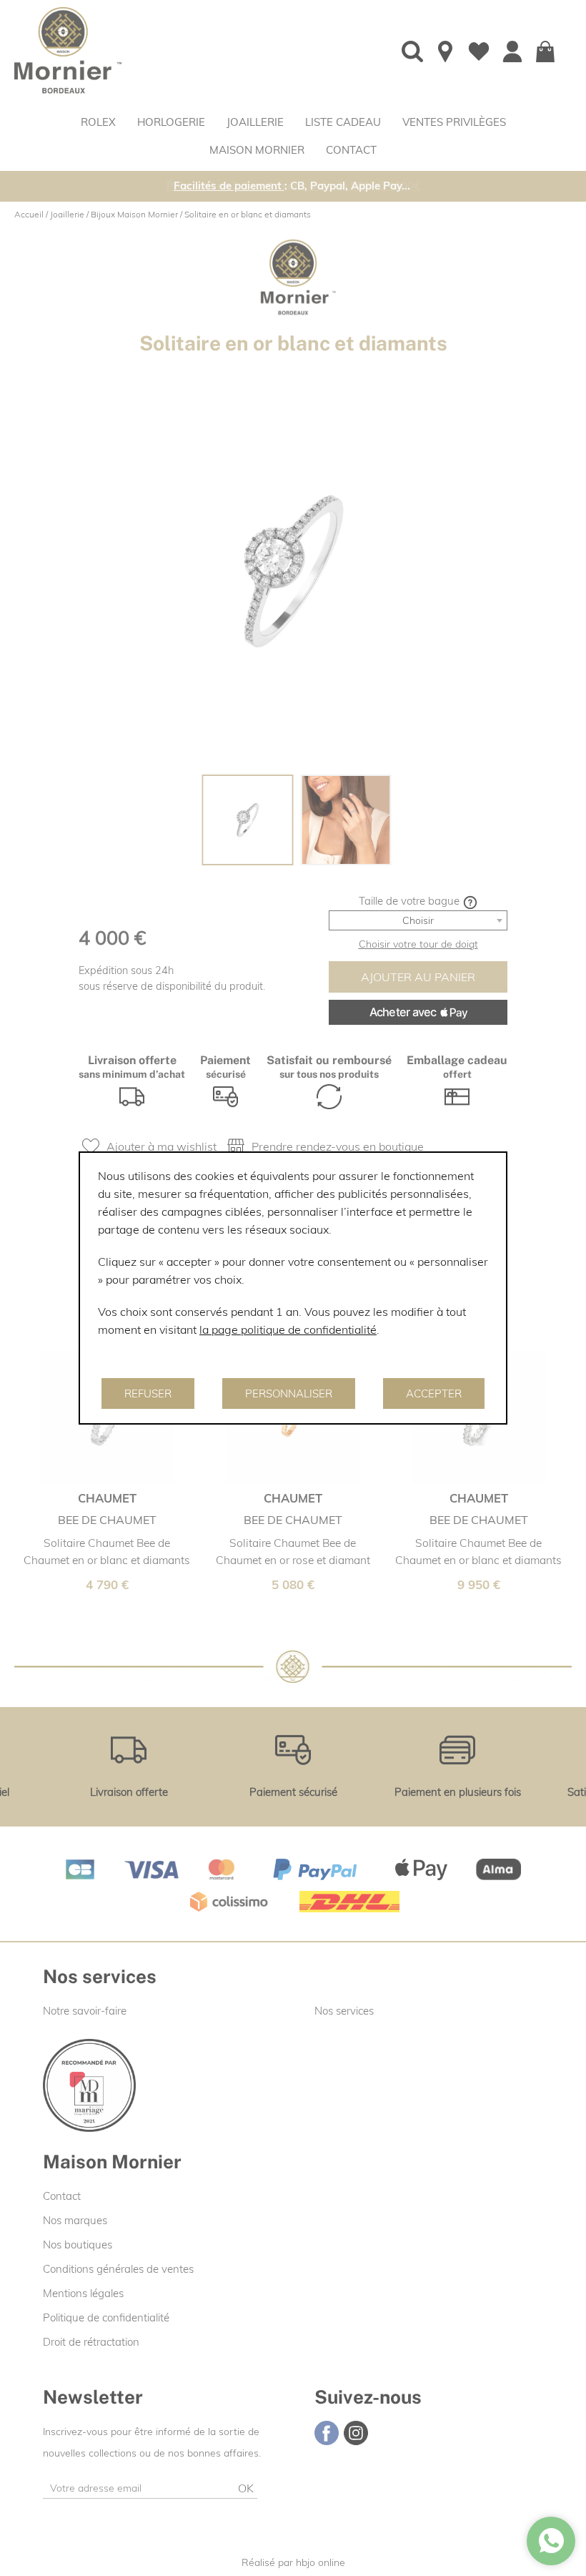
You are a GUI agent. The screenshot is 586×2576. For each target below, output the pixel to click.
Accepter (434, 1393)
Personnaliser (289, 1393)
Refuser (148, 1393)
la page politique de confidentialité (288, 1329)
